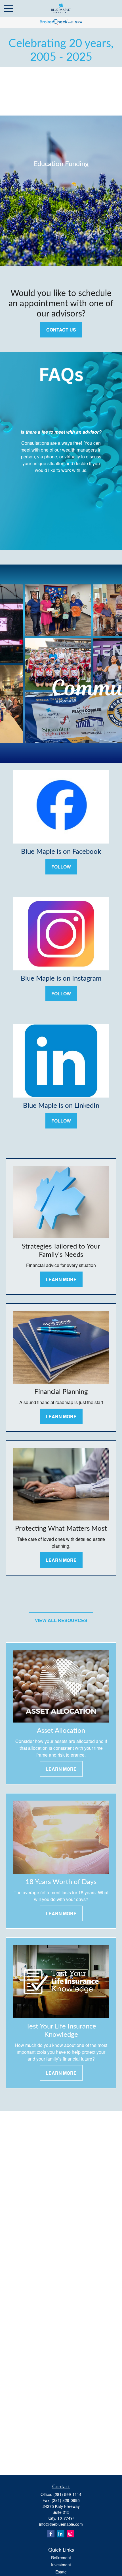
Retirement (61, 2558)
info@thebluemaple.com (61, 2524)
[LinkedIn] (61, 2534)
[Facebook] (51, 2534)
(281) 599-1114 (67, 2494)
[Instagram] (71, 2534)
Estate (61, 2572)
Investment (61, 2565)
